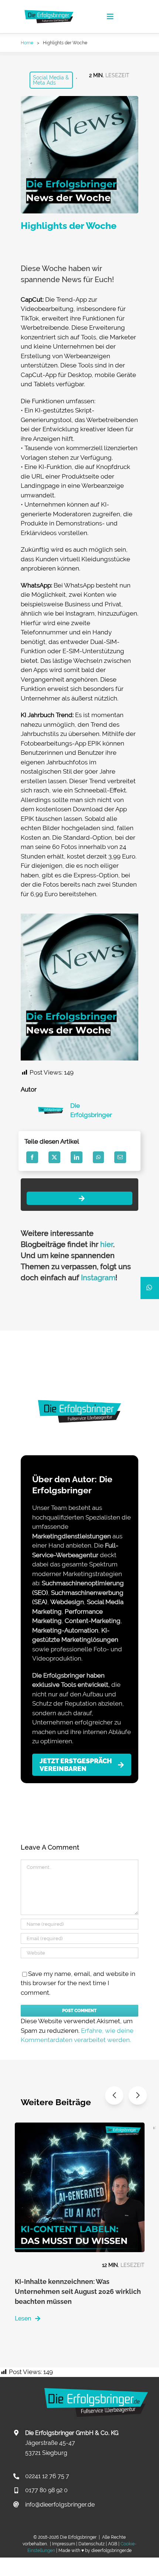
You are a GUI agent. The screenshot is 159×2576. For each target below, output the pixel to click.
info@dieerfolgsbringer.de (60, 2505)
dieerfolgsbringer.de (111, 2551)
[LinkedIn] (77, 1157)
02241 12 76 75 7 (47, 2476)
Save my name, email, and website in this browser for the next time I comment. (78, 1983)
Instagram (98, 1278)
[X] (54, 1157)
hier (107, 1244)
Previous (114, 2095)
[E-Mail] (120, 1157)
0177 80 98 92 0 (46, 2490)
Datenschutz (92, 2544)
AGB (113, 2544)
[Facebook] (32, 1157)
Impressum (64, 2544)
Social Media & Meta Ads (51, 80)
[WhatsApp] (98, 1157)
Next (138, 2095)
